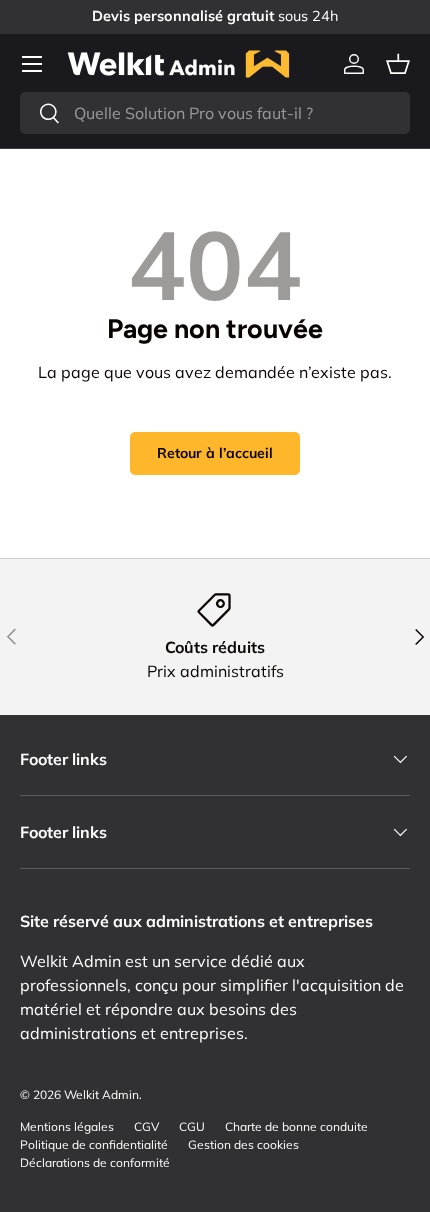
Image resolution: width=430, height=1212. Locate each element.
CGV (146, 1126)
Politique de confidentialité (94, 1144)
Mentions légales (67, 1126)
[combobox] (215, 113)
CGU (192, 1126)
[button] (398, 64)
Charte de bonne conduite (296, 1126)
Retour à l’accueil (215, 453)
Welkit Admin (101, 1094)
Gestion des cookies (243, 1144)
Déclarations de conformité (95, 1162)
